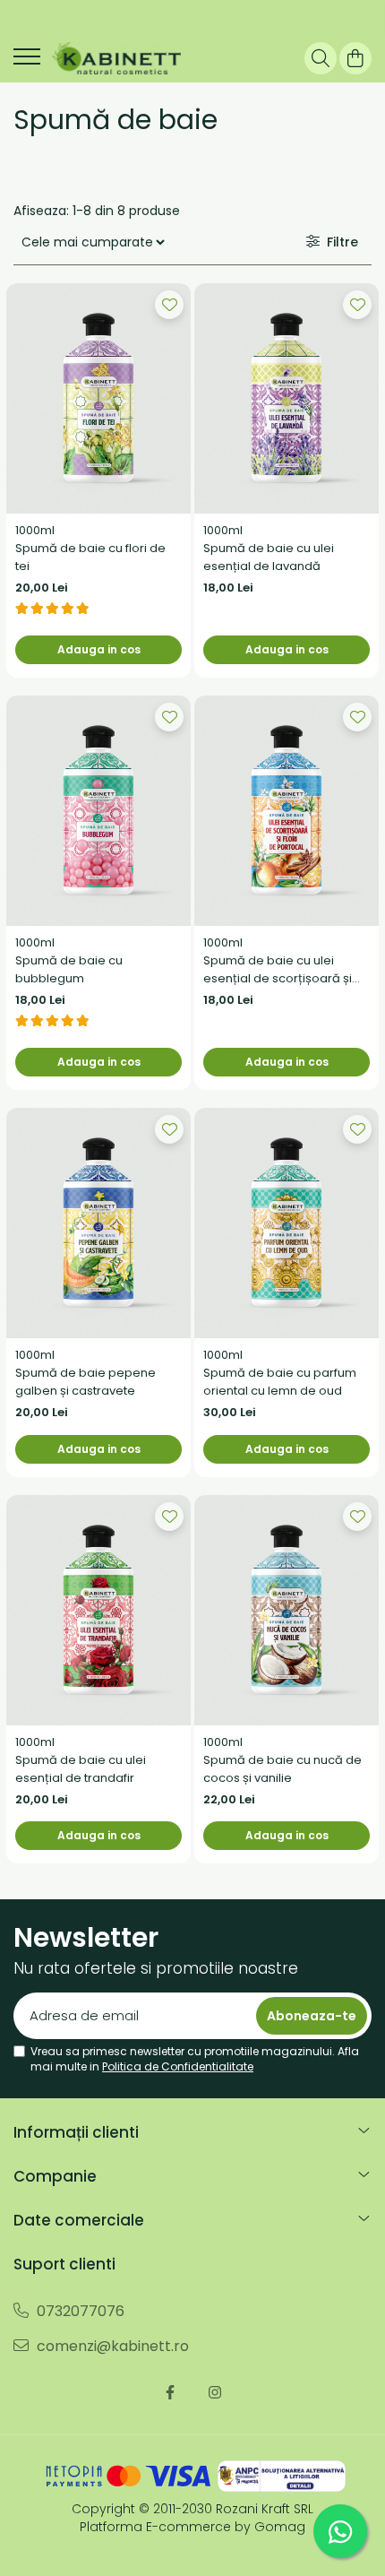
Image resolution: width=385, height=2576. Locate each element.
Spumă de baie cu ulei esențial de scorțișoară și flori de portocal (278, 970)
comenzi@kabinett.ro (111, 2346)
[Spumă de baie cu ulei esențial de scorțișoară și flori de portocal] (287, 811)
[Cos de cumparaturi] (355, 58)
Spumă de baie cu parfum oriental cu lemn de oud (280, 1382)
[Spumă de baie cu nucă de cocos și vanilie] (287, 1611)
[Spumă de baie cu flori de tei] (98, 399)
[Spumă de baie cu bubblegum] (98, 811)
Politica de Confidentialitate (178, 2066)
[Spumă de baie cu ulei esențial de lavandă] (287, 399)
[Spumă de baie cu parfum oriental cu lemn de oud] (287, 1223)
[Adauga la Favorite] (169, 305)
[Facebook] (170, 2393)
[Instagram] (215, 2393)
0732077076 (79, 2311)
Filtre (339, 242)
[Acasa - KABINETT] (116, 58)
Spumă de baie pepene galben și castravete (86, 1382)
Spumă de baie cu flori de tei (90, 557)
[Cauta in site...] (321, 58)
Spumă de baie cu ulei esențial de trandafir (81, 1769)
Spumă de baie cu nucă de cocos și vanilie (282, 1769)
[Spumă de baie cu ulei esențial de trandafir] (98, 1611)
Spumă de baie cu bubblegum (69, 969)
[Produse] (27, 62)
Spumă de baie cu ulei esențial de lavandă (269, 557)
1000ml (35, 530)
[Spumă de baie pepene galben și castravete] (98, 1223)
